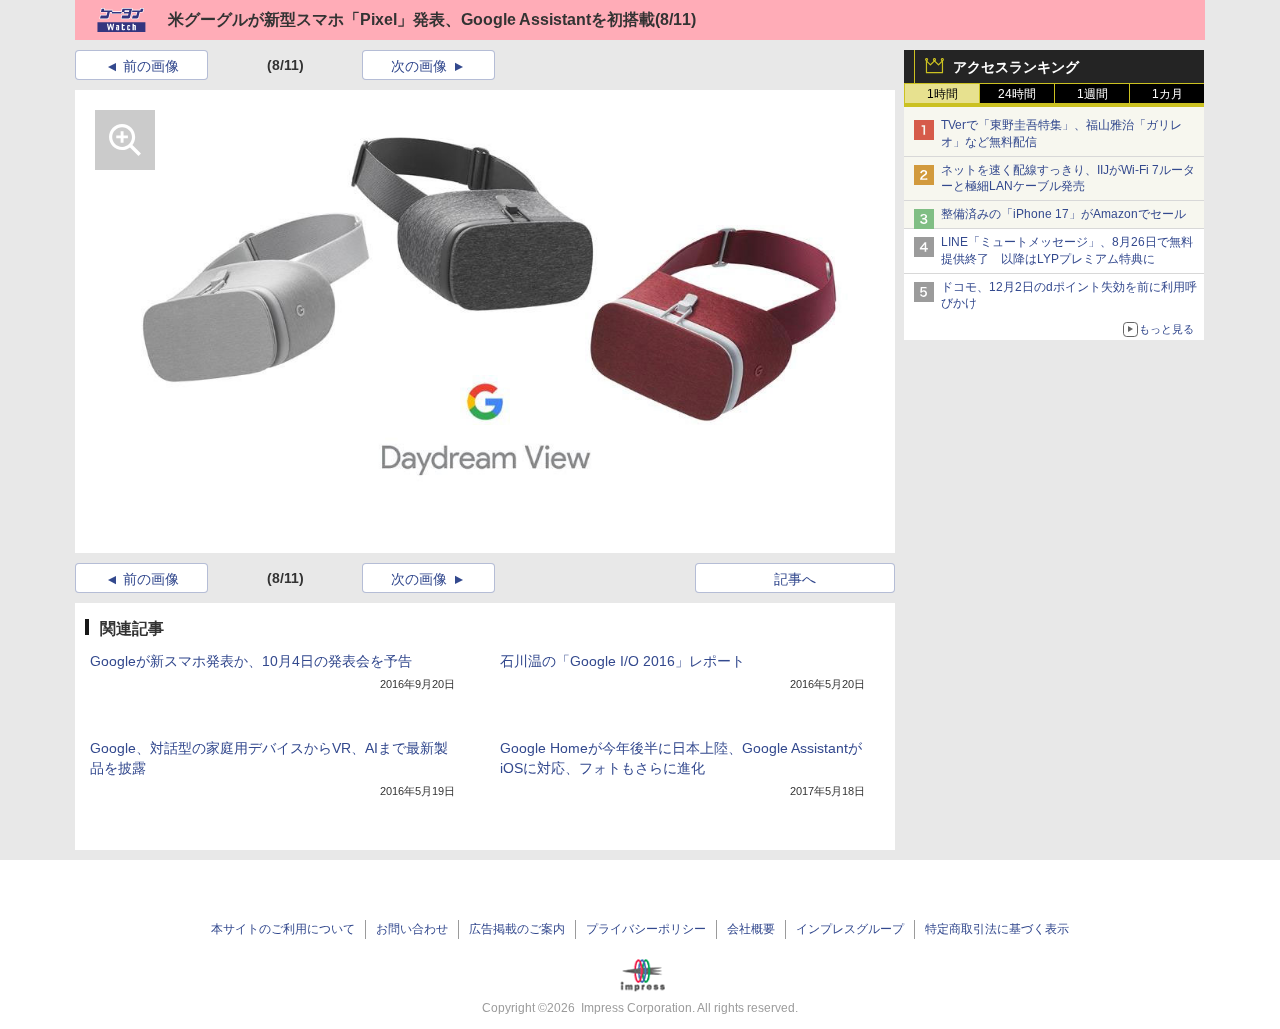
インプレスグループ (850, 929)
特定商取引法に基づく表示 (997, 929)
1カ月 (1167, 94)
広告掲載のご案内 (517, 929)
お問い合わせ (412, 929)
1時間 (942, 94)
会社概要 (751, 929)
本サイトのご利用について (283, 929)
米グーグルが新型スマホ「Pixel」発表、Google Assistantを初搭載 (411, 19)
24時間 (1017, 94)
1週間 (1092, 94)
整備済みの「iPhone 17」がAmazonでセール (1063, 214)
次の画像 (419, 66)
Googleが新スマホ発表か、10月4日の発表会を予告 (251, 661)
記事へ (795, 579)
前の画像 (151, 66)
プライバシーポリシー (646, 929)
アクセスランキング (1016, 67)
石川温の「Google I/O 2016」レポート (622, 661)
